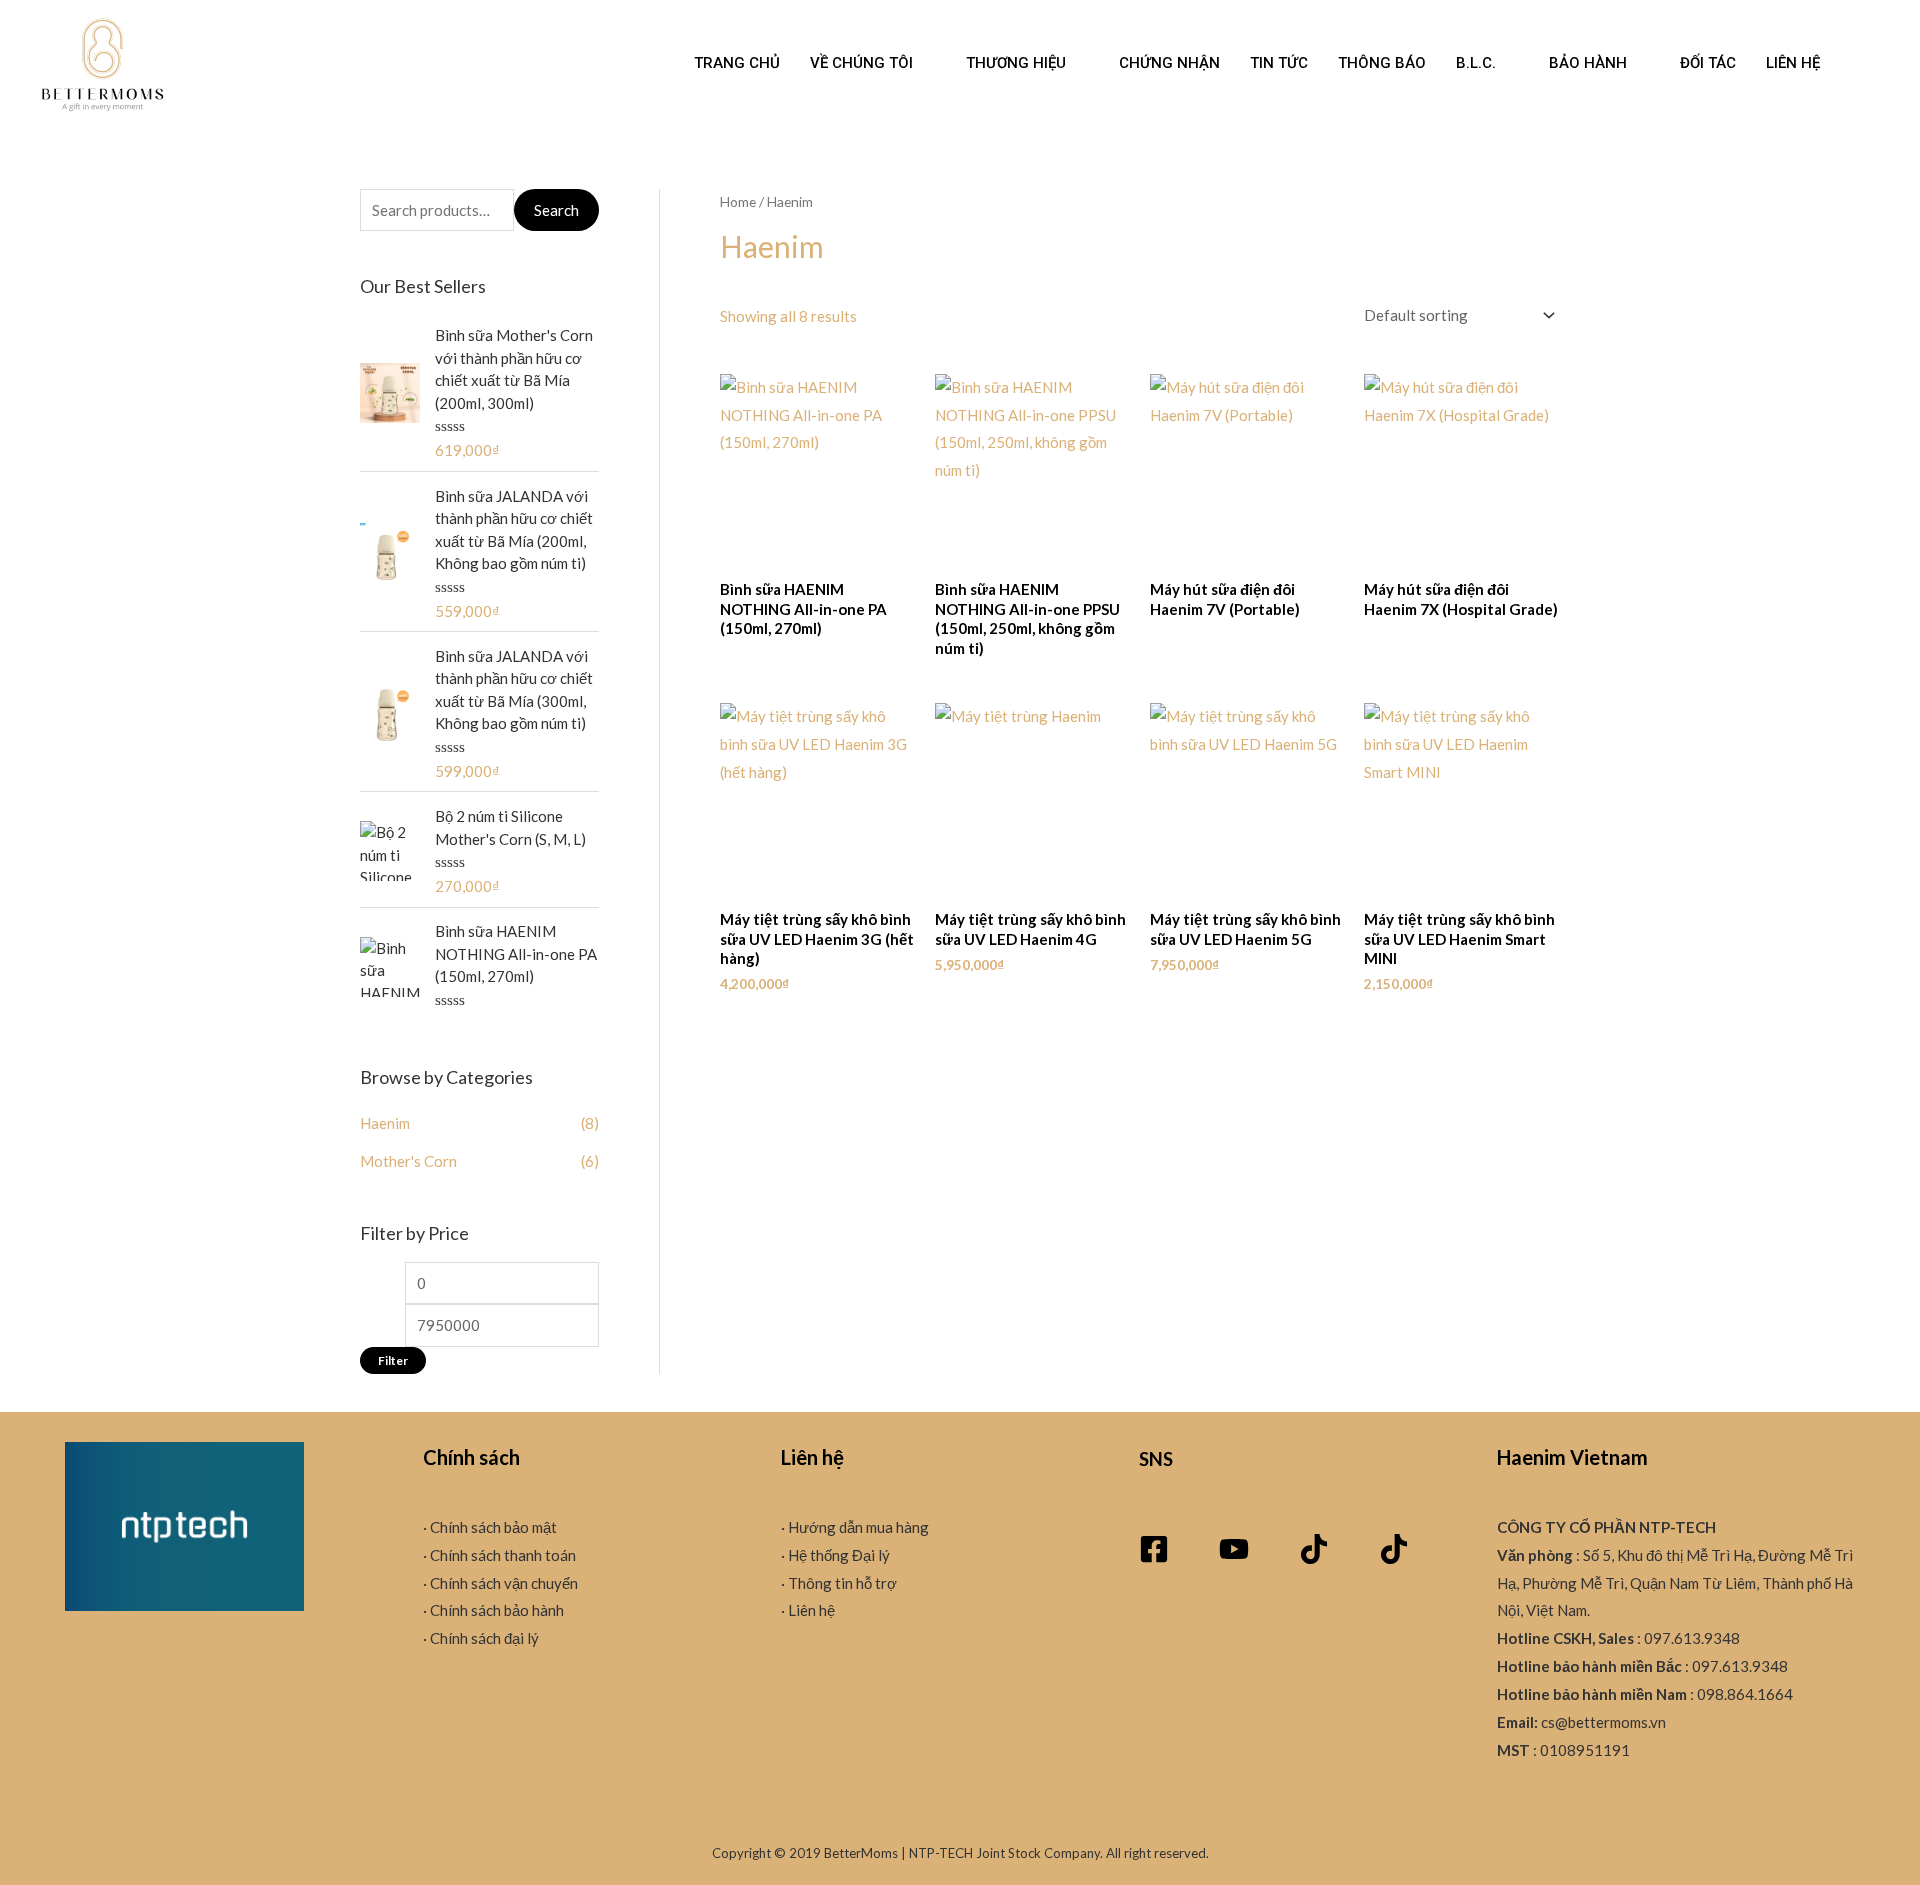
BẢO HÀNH (1588, 63)
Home (738, 201)
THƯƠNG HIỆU (1016, 63)
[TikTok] (1314, 1549)
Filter (393, 1360)
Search (556, 210)
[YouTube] (1234, 1549)
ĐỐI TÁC (1708, 63)
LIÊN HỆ (1793, 63)
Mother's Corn (408, 1161)
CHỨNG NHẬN (1169, 63)
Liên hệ (810, 1610)
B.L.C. (1476, 63)
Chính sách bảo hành (495, 1610)
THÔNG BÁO (1382, 63)
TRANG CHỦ (737, 63)
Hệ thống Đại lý (837, 1555)
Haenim (385, 1123)
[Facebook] (1154, 1549)
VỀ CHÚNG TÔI (861, 63)
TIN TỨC (1279, 63)
